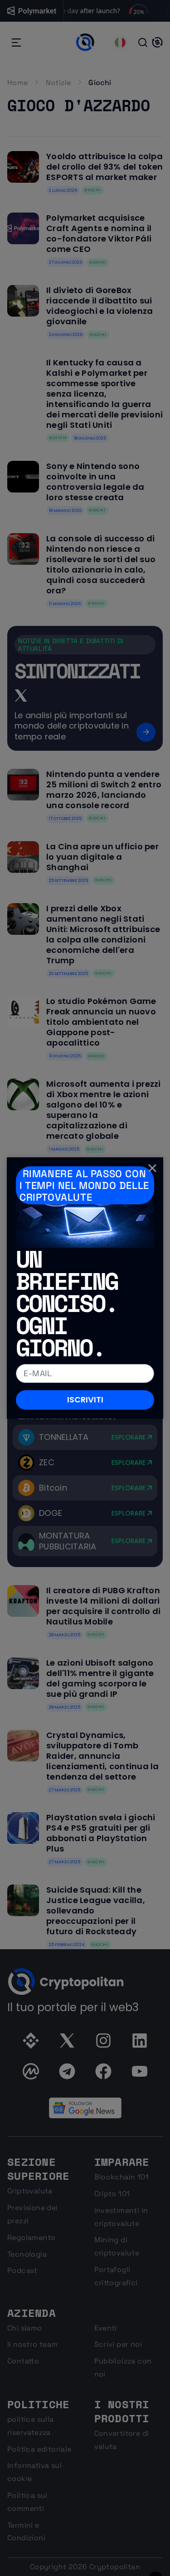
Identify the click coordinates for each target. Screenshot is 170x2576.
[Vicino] (152, 1168)
